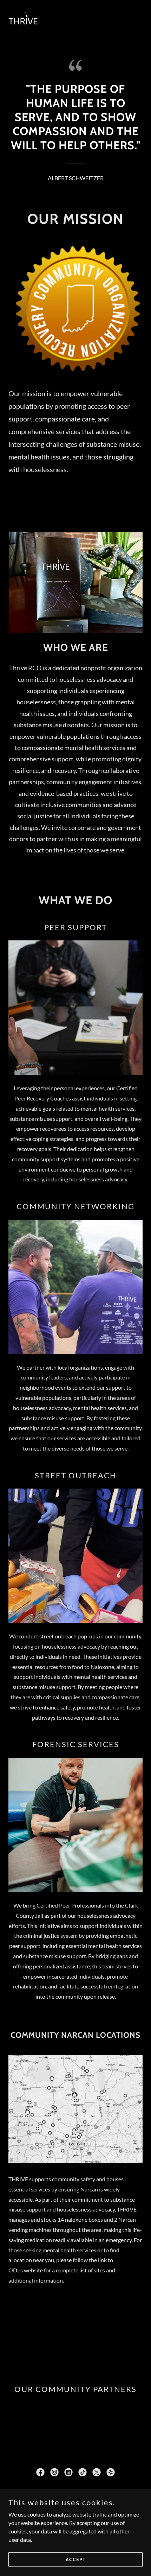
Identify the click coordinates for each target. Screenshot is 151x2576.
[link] (24, 21)
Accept (76, 2559)
